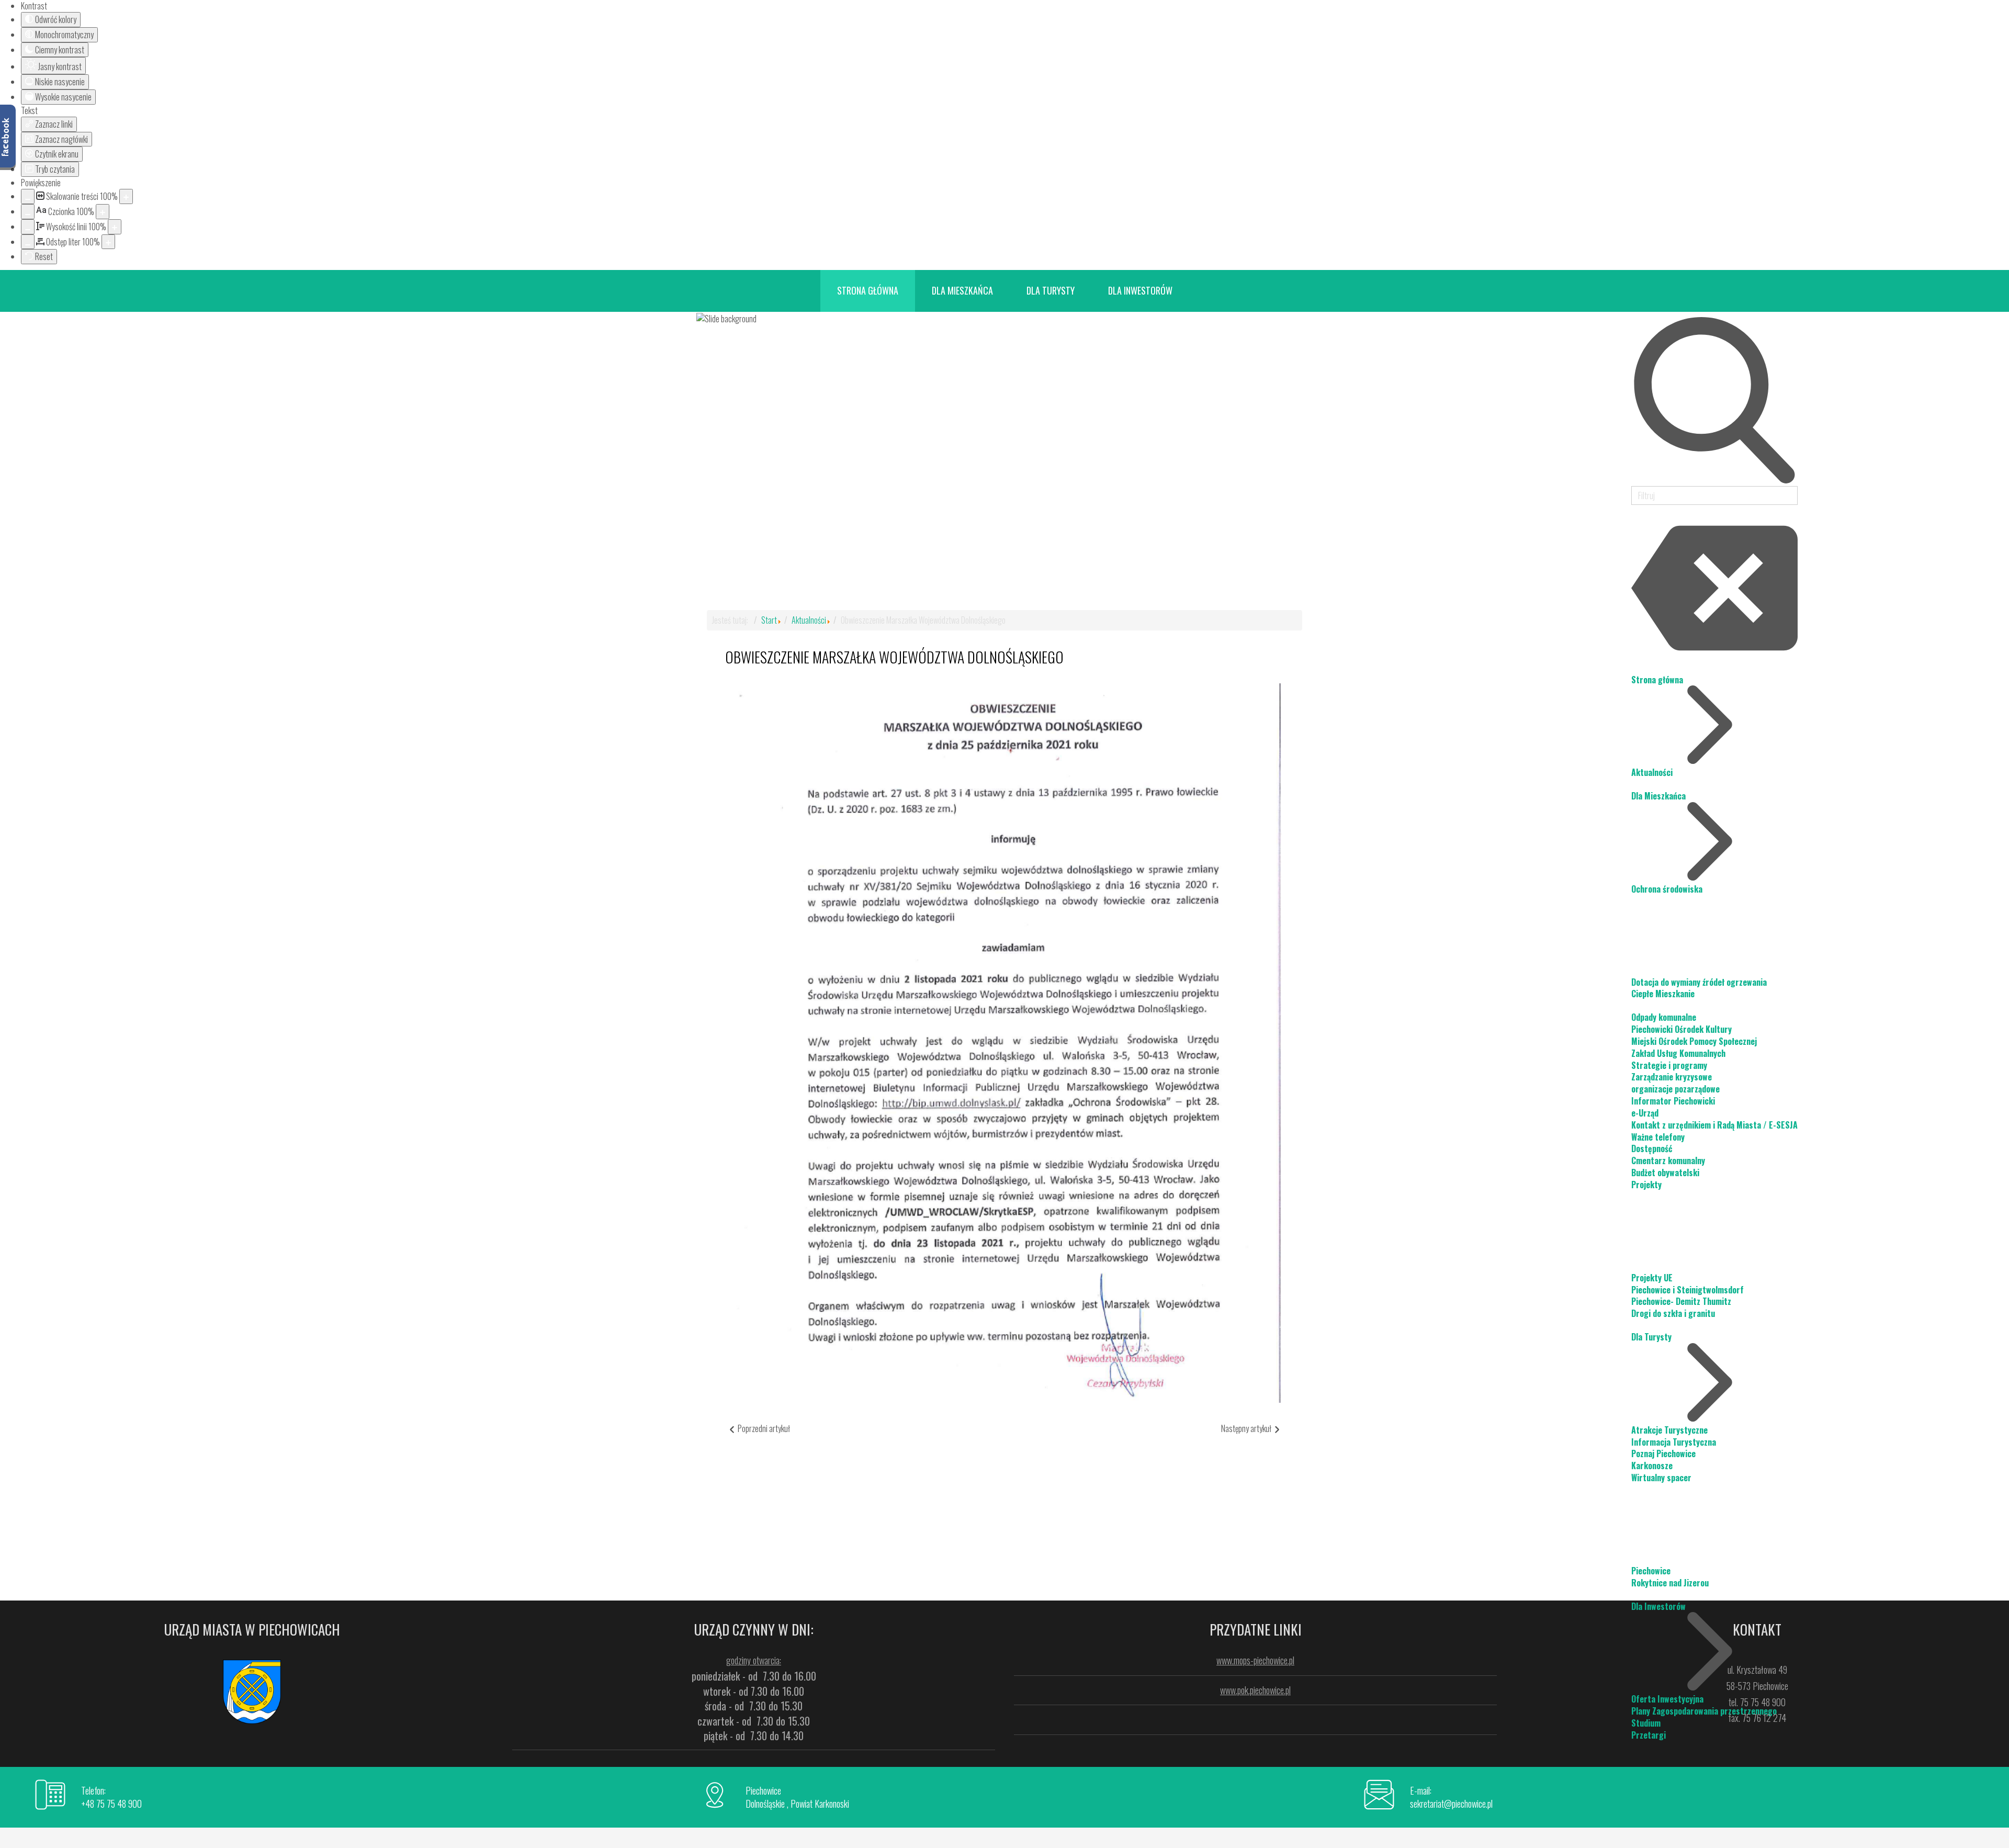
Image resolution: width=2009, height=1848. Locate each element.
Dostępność (1652, 1148)
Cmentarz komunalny (1668, 1160)
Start (769, 620)
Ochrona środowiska (1667, 889)
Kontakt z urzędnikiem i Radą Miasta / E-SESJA (1714, 1125)
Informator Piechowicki (1673, 1101)
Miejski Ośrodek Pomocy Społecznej (1694, 1041)
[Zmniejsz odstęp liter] (28, 242)
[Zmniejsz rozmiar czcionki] (28, 212)
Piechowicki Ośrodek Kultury (1681, 1029)
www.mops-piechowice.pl (1255, 1660)
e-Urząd (1645, 1113)
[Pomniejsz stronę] (28, 196)
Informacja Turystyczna (1674, 1442)
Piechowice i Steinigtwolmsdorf (1688, 1290)
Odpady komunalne (1664, 1017)
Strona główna (1657, 680)
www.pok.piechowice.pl (1255, 1690)
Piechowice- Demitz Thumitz (1681, 1301)
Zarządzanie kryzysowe (1672, 1077)
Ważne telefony (1658, 1137)
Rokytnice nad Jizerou (1670, 1583)
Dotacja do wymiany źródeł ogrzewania (1699, 982)
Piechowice (1651, 1571)
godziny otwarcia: (754, 1660)
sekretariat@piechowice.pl (1451, 1804)
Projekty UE (1652, 1278)
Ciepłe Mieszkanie (1663, 994)
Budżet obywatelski (1665, 1173)
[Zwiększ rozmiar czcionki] (103, 212)
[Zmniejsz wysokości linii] (28, 227)
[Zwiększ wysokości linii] (115, 227)
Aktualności (1652, 772)
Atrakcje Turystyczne (1669, 1430)
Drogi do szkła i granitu (1673, 1313)
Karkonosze (1652, 1466)
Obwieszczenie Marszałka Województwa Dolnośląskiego (894, 657)
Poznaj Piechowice (1663, 1453)
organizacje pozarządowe (1675, 1089)
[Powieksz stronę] (126, 196)
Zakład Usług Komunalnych (1678, 1053)
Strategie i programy (1669, 1065)
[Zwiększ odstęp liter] (108, 242)
